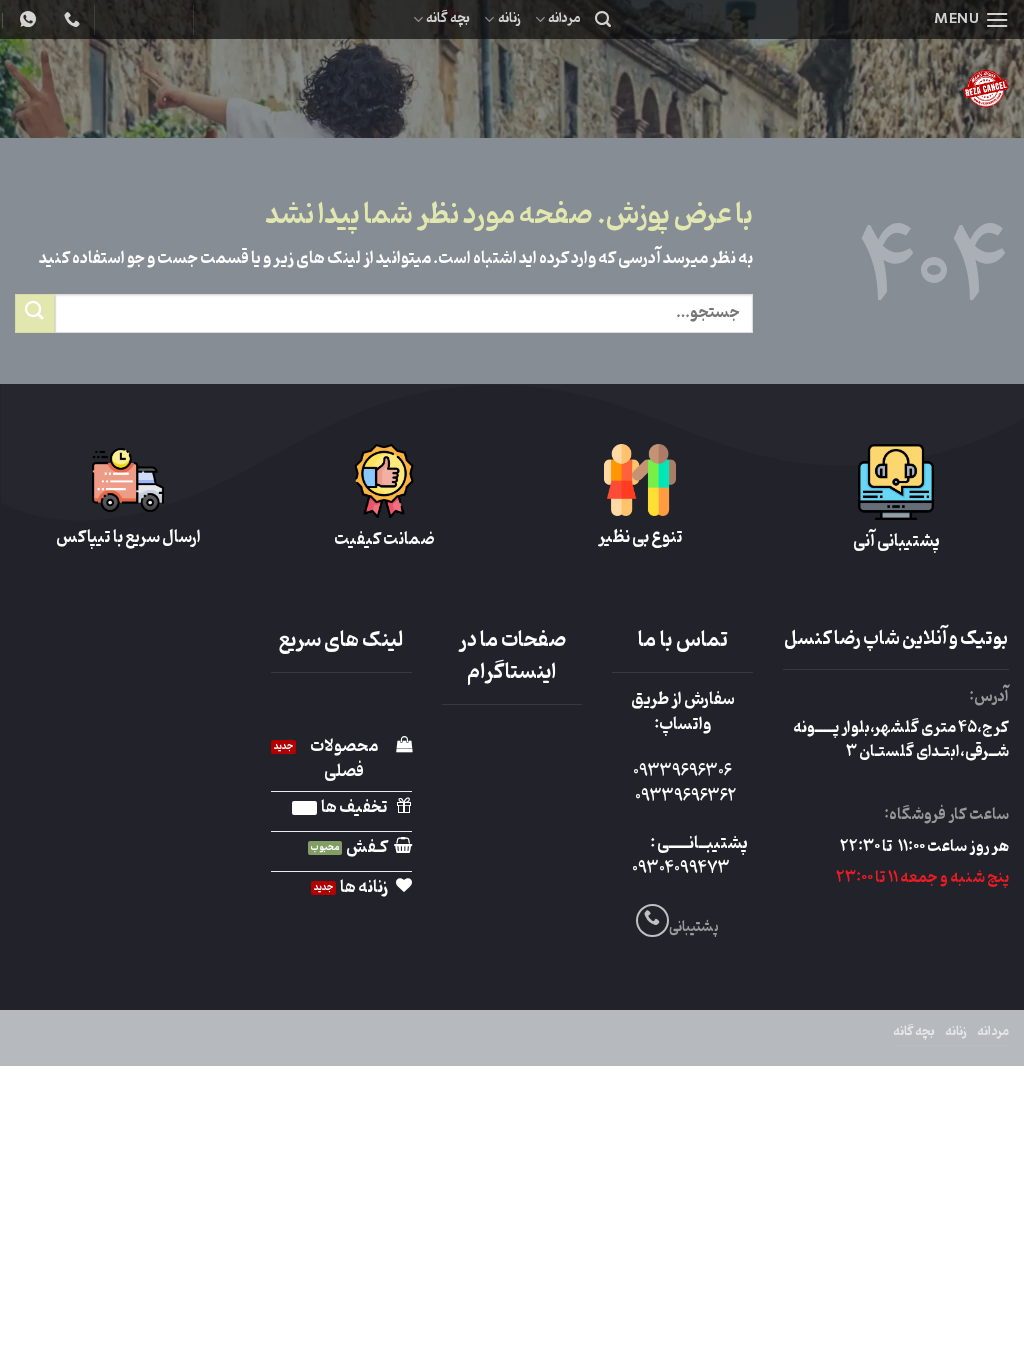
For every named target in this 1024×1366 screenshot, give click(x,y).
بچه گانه (448, 18)
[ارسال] (35, 313)
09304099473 (681, 869)
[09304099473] (69, 19)
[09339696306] (25, 19)
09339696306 (682, 772)
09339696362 (685, 797)
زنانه (509, 18)
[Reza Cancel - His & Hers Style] (829, 88)
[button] (971, 19)
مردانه (564, 18)
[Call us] (652, 920)
